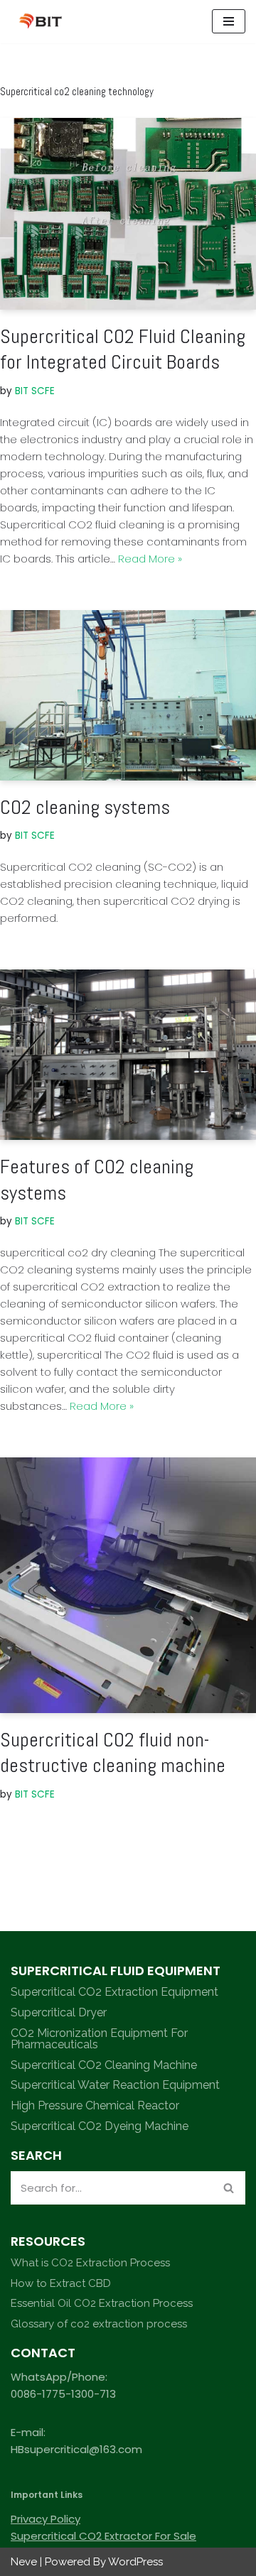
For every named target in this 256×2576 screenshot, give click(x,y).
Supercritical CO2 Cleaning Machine (104, 2065)
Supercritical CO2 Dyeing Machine (100, 2126)
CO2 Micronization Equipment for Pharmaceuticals (99, 2039)
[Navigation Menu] (229, 21)
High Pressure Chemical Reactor (95, 2105)
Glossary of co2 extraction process (99, 2324)
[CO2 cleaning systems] (128, 695)
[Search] (229, 2188)
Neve (24, 2562)
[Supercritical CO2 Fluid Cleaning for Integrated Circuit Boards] (128, 214)
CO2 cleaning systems (85, 807)
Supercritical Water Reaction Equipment (115, 2085)
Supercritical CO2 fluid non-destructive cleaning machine (113, 1752)
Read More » (150, 559)
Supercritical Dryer (59, 2012)
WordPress (135, 2562)
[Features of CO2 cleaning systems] (128, 1055)
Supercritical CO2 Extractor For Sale (103, 2536)
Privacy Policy (46, 2519)
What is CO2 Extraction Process (90, 2263)
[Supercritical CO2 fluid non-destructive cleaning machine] (128, 1585)
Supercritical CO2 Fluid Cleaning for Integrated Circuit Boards (123, 349)
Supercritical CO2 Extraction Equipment (114, 1992)
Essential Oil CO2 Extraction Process (102, 2303)
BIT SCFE (35, 391)
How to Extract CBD (61, 2283)
